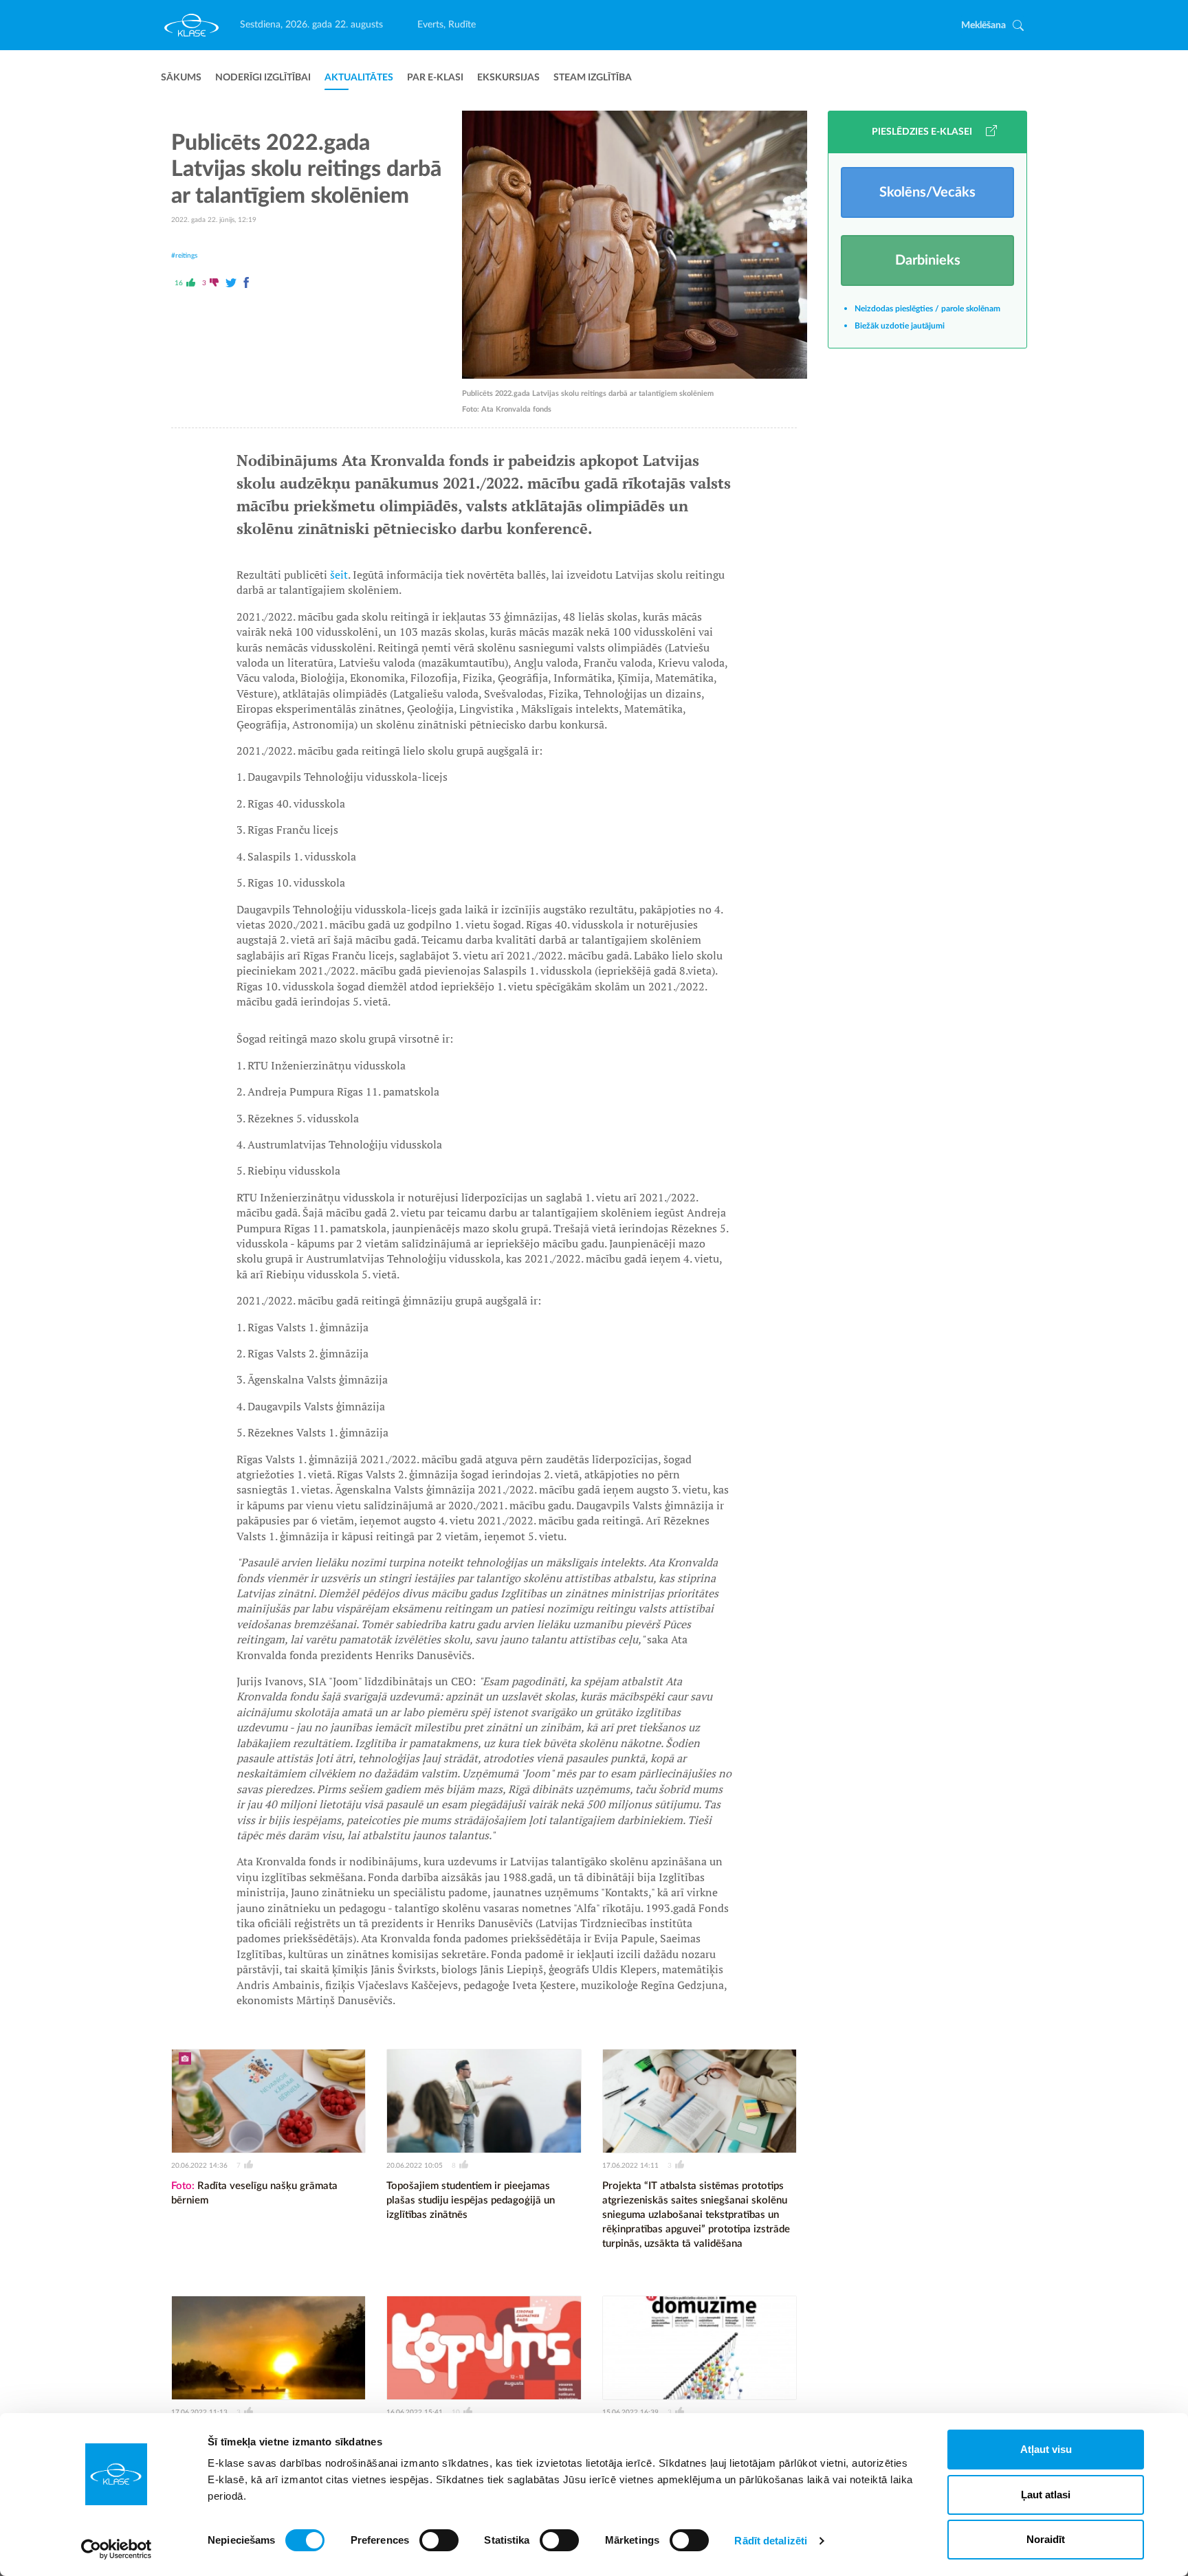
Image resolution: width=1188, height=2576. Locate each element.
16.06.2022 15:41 (415, 2412)
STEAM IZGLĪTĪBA (593, 78)
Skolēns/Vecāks (927, 192)
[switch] (439, 2540)
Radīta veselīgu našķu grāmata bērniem (254, 2193)
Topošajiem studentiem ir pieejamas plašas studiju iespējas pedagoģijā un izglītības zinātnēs (471, 2200)
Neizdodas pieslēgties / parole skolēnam (927, 309)
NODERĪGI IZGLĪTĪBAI (263, 78)
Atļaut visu (1046, 2449)
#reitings (184, 256)
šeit (339, 575)
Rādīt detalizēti (771, 2541)
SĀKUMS (181, 78)
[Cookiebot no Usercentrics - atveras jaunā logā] (117, 2549)
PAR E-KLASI (435, 78)
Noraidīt (1046, 2539)
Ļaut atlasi (1046, 2495)
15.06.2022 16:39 (630, 2412)
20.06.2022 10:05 (415, 2166)
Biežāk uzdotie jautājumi (900, 326)
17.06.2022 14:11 (630, 2166)
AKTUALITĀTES (359, 78)
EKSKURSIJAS (508, 78)
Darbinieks (928, 260)
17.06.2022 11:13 (199, 2412)
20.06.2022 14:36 (199, 2166)
